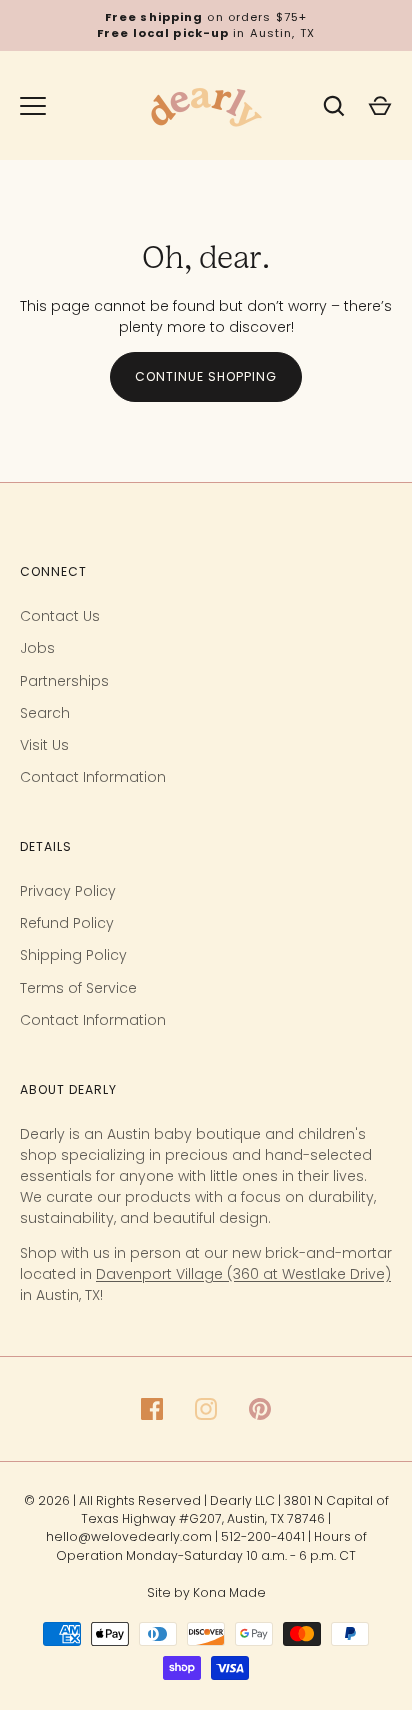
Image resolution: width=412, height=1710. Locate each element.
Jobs (37, 648)
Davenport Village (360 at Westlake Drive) (243, 1274)
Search (45, 713)
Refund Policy (67, 923)
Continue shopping (206, 376)
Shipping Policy (73, 955)
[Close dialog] (382, 1353)
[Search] (334, 106)
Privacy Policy (68, 891)
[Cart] (380, 106)
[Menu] (33, 106)
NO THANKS (141, 1666)
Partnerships (64, 681)
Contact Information (93, 777)
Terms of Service (78, 988)
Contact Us (60, 616)
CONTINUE (141, 1624)
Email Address (62, 1556)
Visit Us (44, 745)
